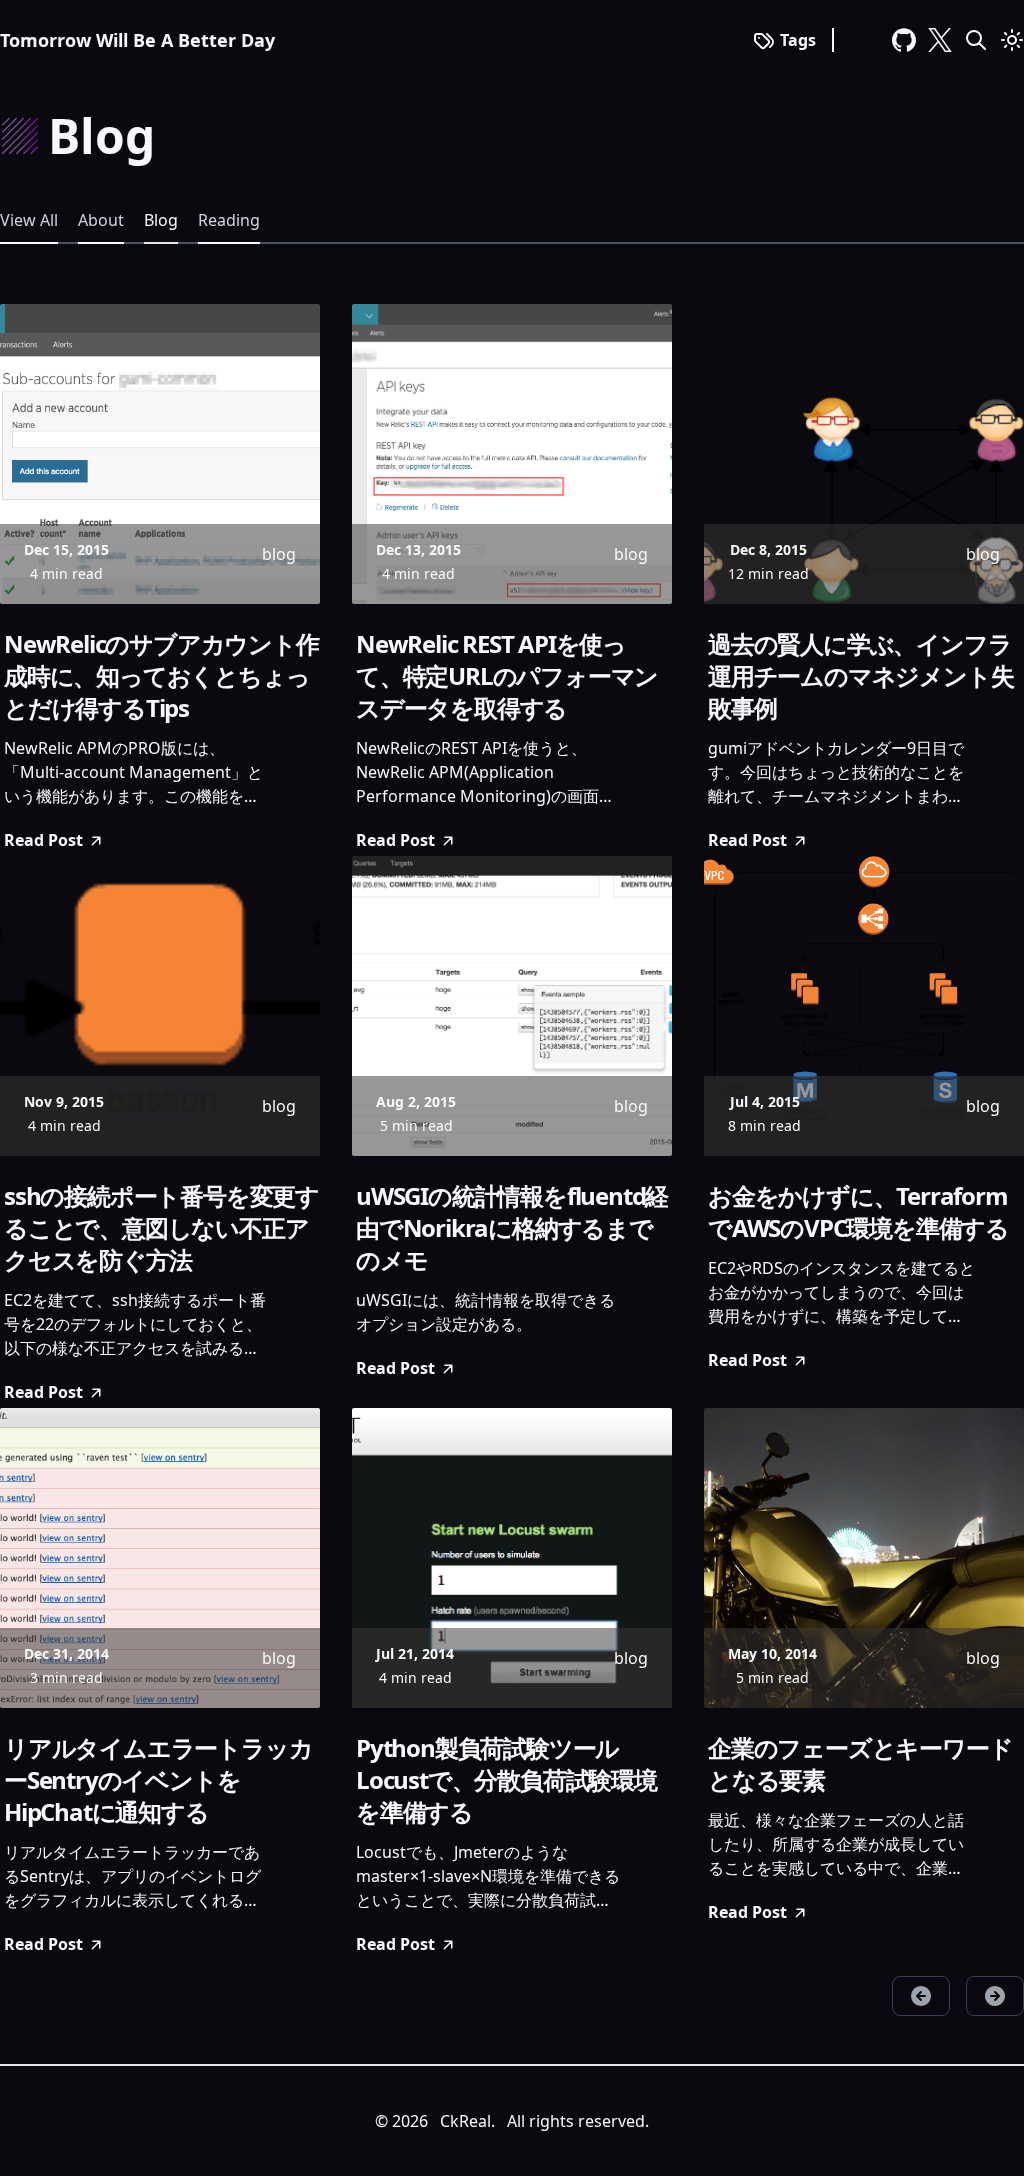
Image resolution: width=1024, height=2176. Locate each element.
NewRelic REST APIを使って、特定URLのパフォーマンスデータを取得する (507, 676)
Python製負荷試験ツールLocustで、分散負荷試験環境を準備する (506, 1780)
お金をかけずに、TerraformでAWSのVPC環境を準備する (858, 1212)
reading (229, 220)
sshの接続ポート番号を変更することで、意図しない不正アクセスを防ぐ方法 (161, 1228)
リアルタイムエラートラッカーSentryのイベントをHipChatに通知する (158, 1780)
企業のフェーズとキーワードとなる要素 (860, 1764)
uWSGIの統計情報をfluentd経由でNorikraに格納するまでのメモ (512, 1228)
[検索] (976, 40)
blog (161, 220)
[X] (940, 40)
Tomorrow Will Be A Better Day (137, 40)
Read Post (43, 840)
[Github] (904, 40)
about (101, 220)
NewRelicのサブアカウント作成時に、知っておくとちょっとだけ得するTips (161, 676)
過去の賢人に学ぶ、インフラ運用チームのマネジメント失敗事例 (860, 676)
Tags (798, 40)
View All (29, 220)
